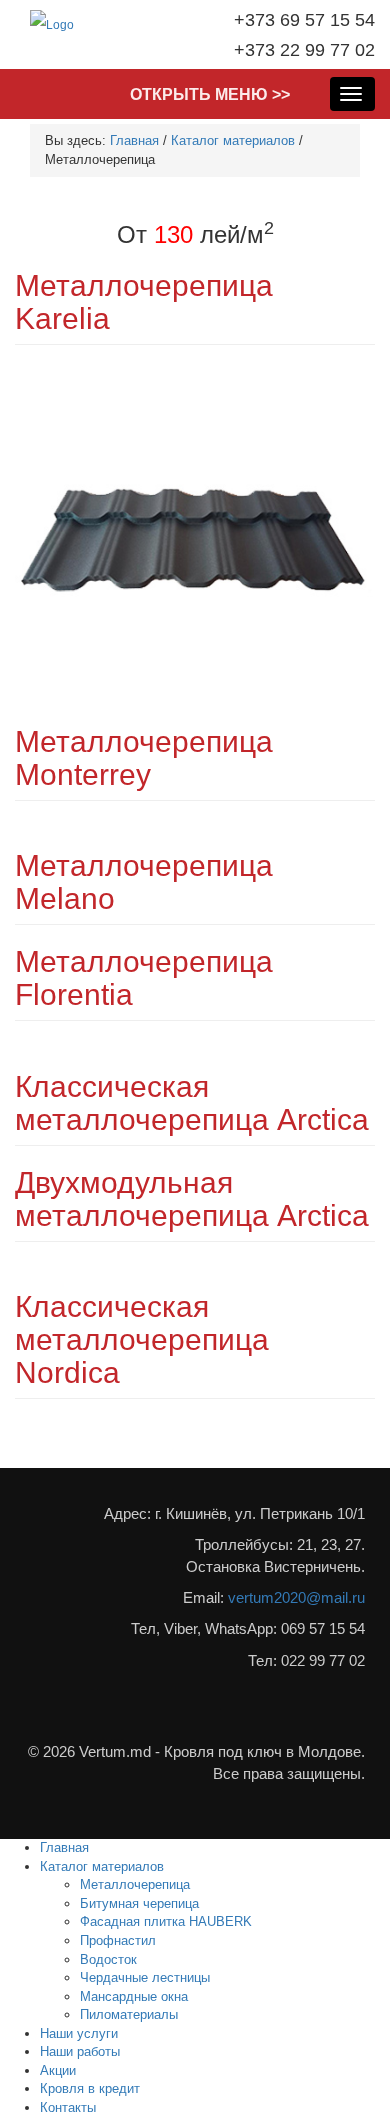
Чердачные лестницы (145, 1977)
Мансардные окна (134, 1996)
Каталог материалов (233, 140)
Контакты (68, 2107)
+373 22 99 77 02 (304, 50)
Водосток (108, 1959)
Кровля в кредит (90, 2088)
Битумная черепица (139, 1903)
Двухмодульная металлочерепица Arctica (192, 1199)
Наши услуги (79, 2033)
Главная (134, 140)
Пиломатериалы (129, 2014)
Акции (58, 2070)
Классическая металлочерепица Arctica (192, 1103)
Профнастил (118, 1940)
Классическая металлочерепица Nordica (142, 1339)
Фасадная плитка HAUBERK (166, 1921)
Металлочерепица (135, 1884)
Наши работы (80, 2051)
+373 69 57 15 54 (304, 20)
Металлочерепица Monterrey (144, 758)
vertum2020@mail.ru (296, 1597)
